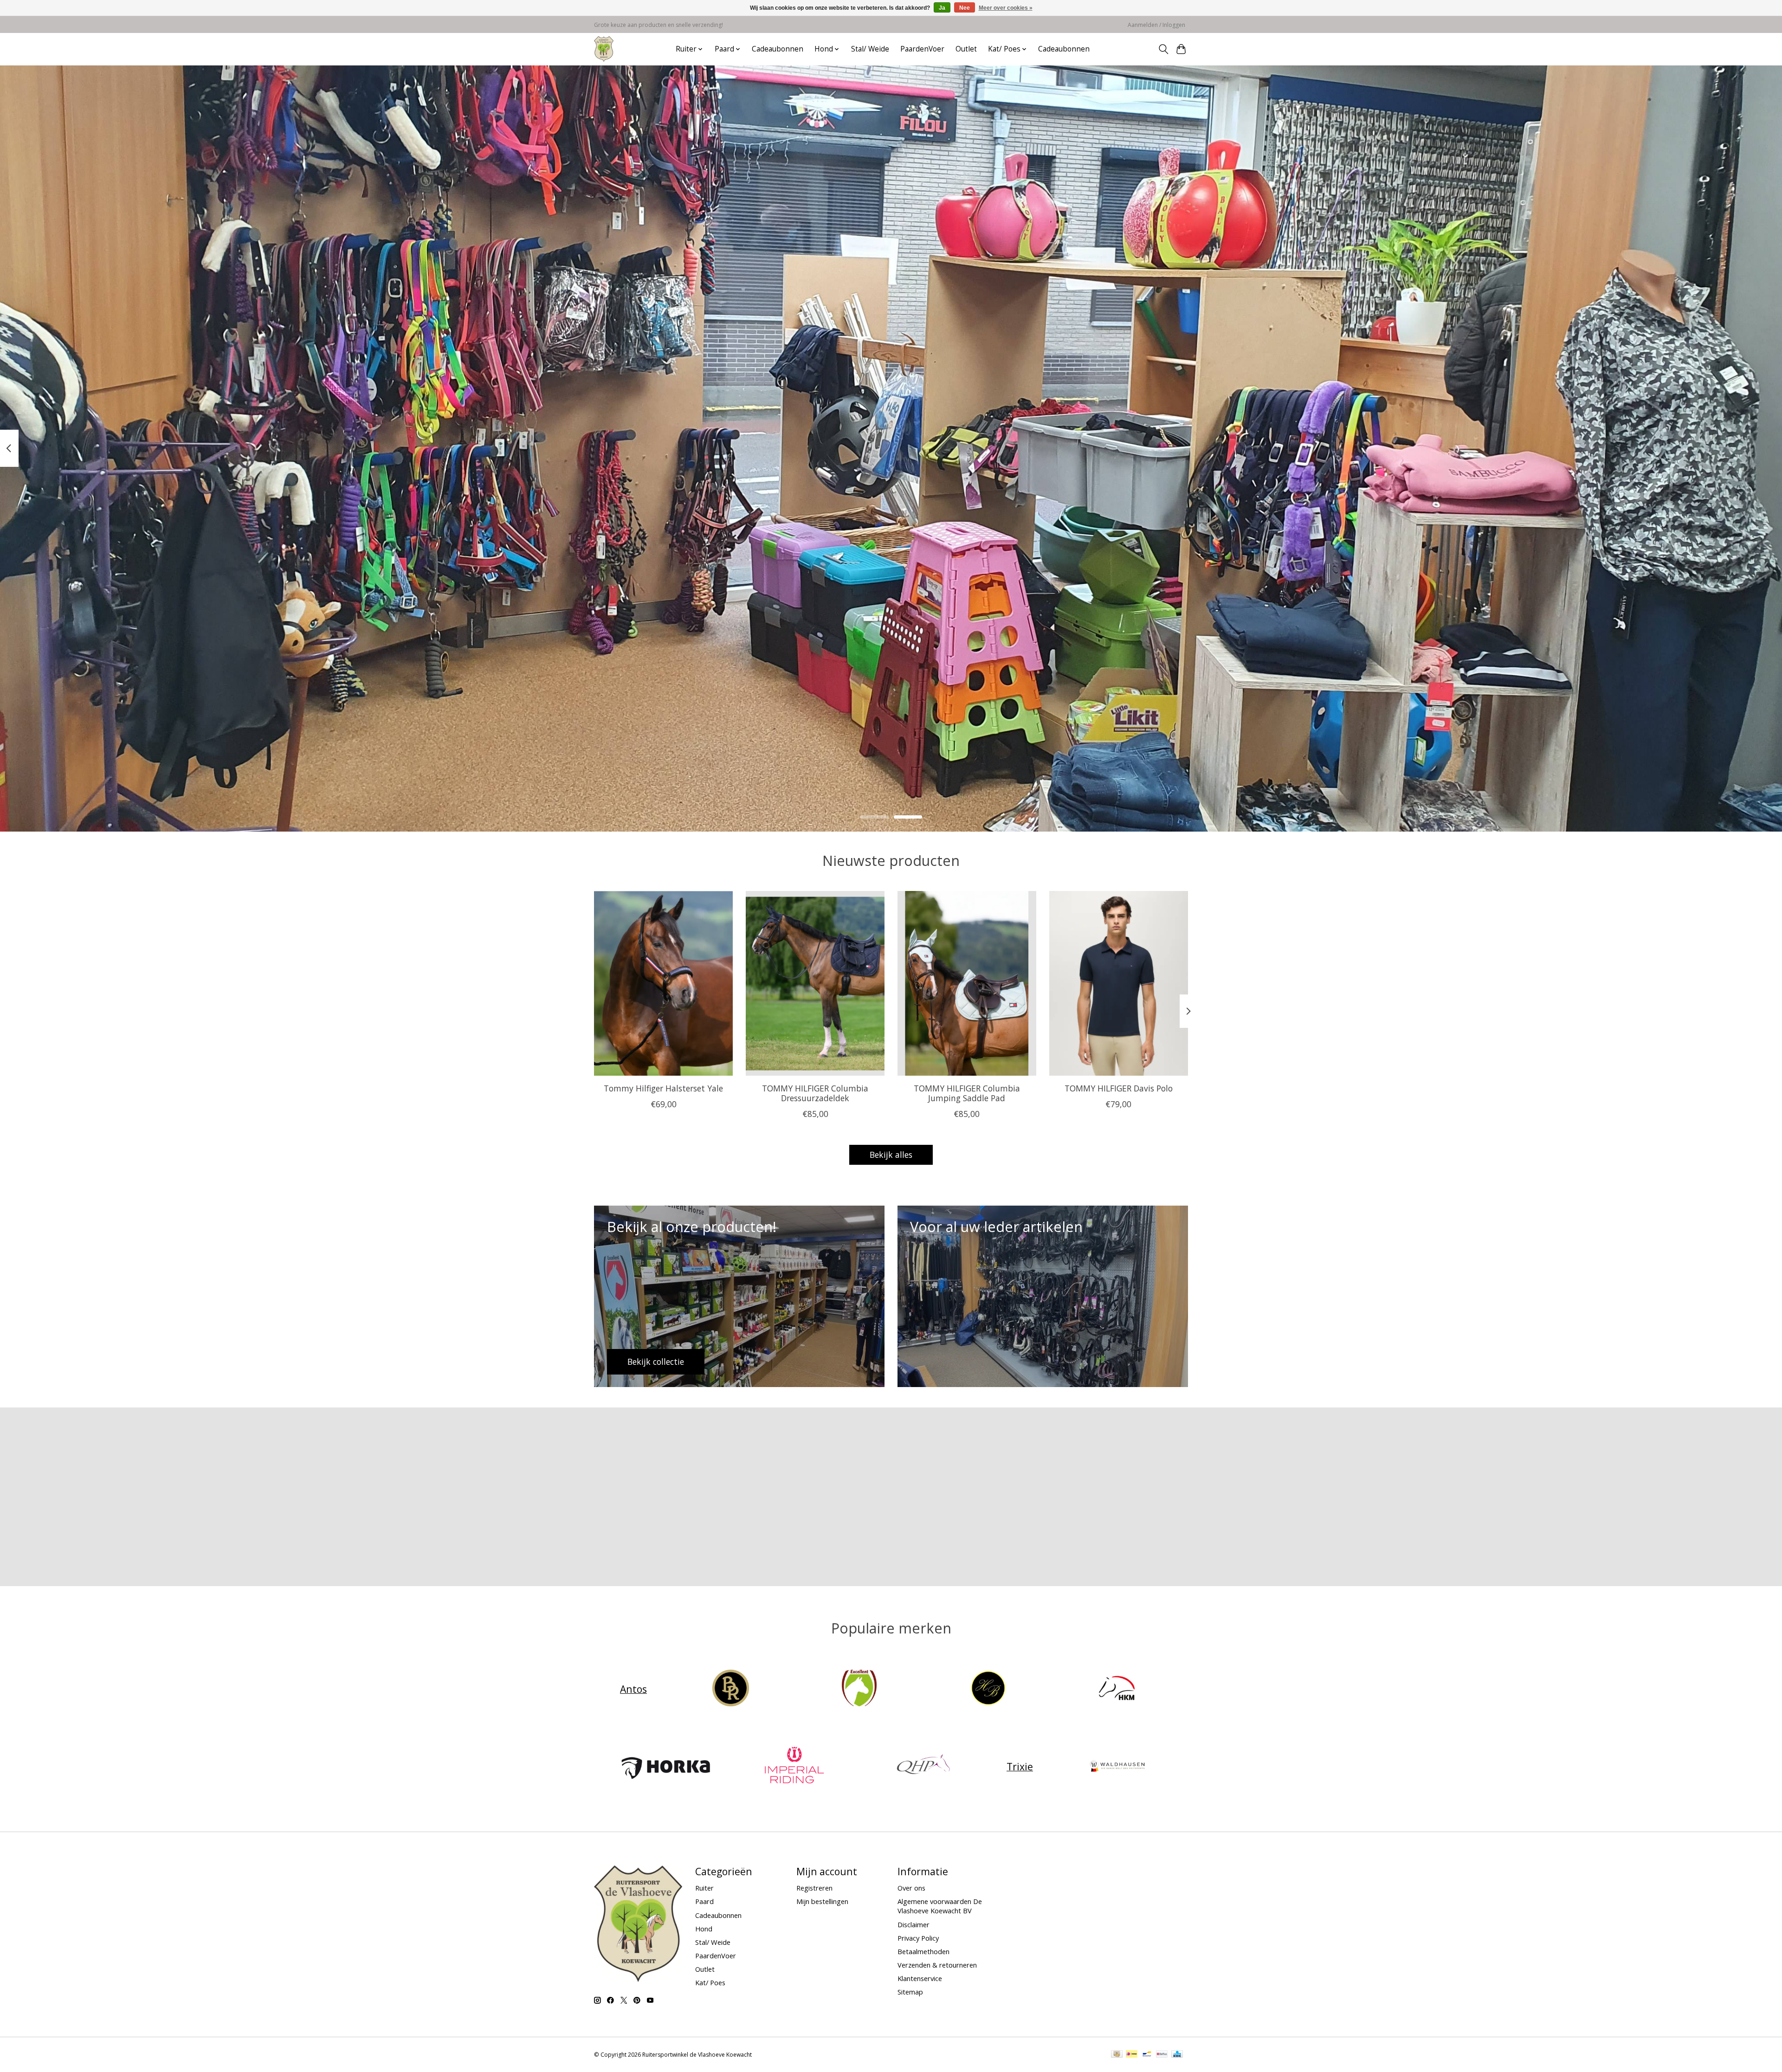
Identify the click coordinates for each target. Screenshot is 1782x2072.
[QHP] (923, 1766)
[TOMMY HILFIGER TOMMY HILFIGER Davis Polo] (1119, 983)
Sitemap (910, 1992)
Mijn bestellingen (822, 1901)
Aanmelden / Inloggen (1156, 25)
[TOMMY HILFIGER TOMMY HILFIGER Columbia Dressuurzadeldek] (815, 983)
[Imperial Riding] (794, 1766)
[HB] (988, 1689)
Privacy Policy (918, 1938)
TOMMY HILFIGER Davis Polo (1119, 1088)
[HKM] (1117, 1689)
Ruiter (704, 1888)
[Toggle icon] (1163, 49)
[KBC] (1177, 2055)
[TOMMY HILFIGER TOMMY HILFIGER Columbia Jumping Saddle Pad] (967, 983)
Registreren (814, 1888)
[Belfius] (1162, 2055)
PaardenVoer (922, 49)
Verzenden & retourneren (937, 1965)
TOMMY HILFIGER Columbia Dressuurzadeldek (815, 1093)
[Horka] (665, 1766)
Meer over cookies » (1006, 8)
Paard (704, 1901)
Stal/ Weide (870, 49)
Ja (942, 8)
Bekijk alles (891, 1155)
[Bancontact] (1147, 2055)
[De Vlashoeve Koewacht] (604, 49)
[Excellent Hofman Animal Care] (859, 1689)
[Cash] (1117, 2055)
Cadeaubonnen (778, 49)
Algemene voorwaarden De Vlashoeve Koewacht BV (940, 1906)
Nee (965, 8)
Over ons (911, 1888)
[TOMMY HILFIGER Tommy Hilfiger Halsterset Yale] (663, 983)
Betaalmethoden (923, 1951)
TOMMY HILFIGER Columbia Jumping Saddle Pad (967, 1093)
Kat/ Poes (710, 1982)
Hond (704, 1929)
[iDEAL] (1132, 2055)
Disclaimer (914, 1924)
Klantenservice (920, 1978)
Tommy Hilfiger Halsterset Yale (663, 1088)
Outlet (966, 49)
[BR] (730, 1689)
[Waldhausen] (1117, 1766)
